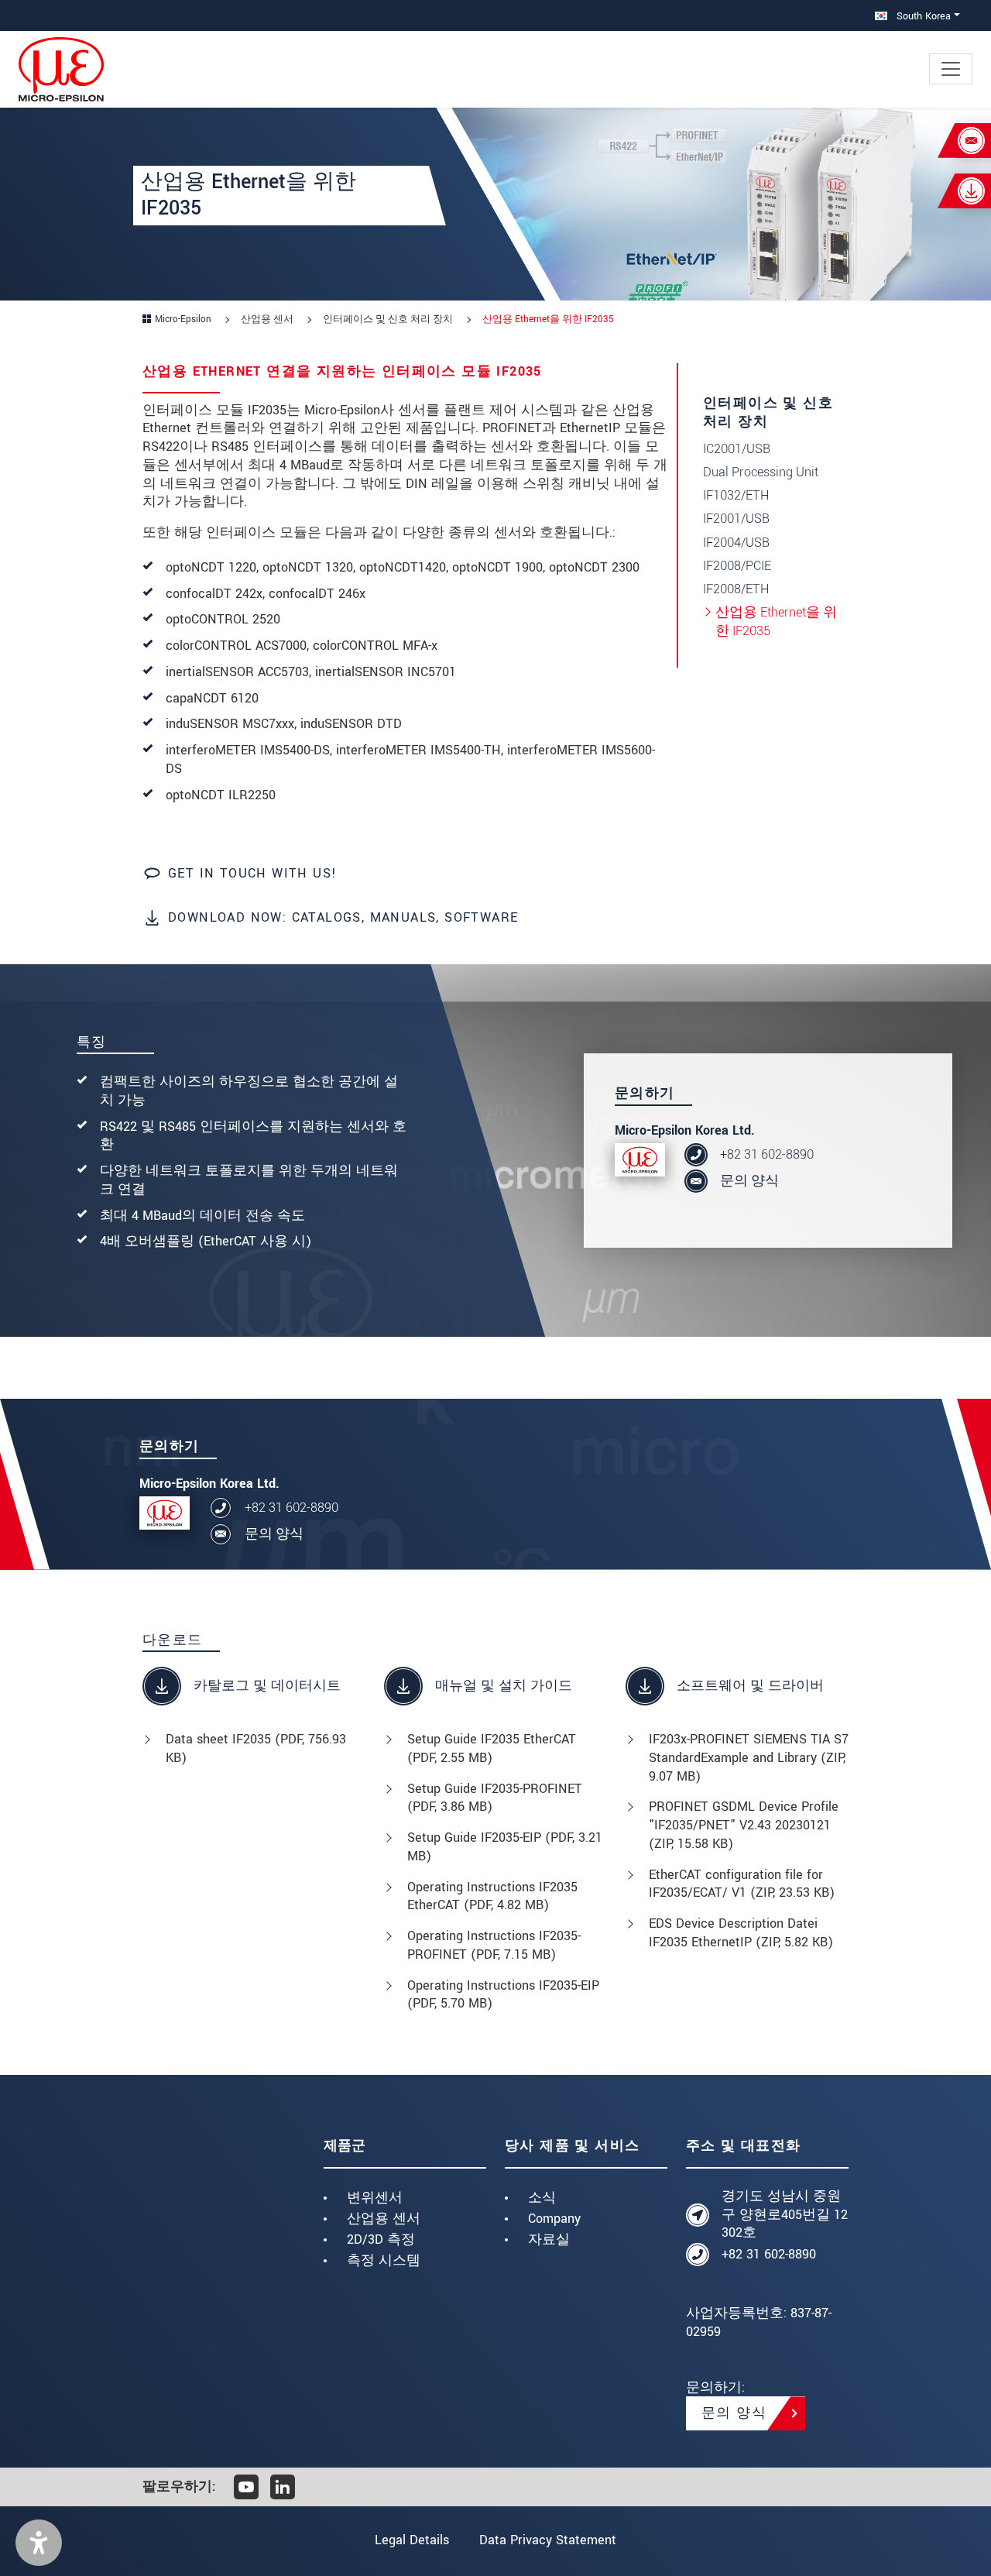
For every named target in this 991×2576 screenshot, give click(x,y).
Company (554, 2219)
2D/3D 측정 (381, 2239)
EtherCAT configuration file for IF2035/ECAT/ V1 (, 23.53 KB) (742, 1884)
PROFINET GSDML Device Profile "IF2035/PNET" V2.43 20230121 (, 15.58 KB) (744, 1825)
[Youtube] (246, 2487)
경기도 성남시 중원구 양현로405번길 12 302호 (785, 2215)
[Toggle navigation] (951, 69)
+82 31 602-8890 (767, 1154)
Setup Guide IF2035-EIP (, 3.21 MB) (505, 1847)
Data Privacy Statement (548, 2540)
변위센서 (375, 2198)
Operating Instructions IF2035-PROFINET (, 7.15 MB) (494, 1945)
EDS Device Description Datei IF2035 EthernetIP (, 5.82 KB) (741, 1933)
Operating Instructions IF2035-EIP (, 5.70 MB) (503, 1995)
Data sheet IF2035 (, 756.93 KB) (256, 1748)
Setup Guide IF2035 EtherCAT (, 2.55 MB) (492, 1748)
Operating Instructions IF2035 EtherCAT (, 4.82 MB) (492, 1896)
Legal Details (412, 2540)
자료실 (549, 2239)
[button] (39, 2543)
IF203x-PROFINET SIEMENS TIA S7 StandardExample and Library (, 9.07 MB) (749, 1758)
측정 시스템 (384, 2260)
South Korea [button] (922, 16)
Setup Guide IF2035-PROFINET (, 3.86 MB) (495, 1798)
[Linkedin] (283, 2487)
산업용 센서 (384, 2219)
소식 (542, 2198)
